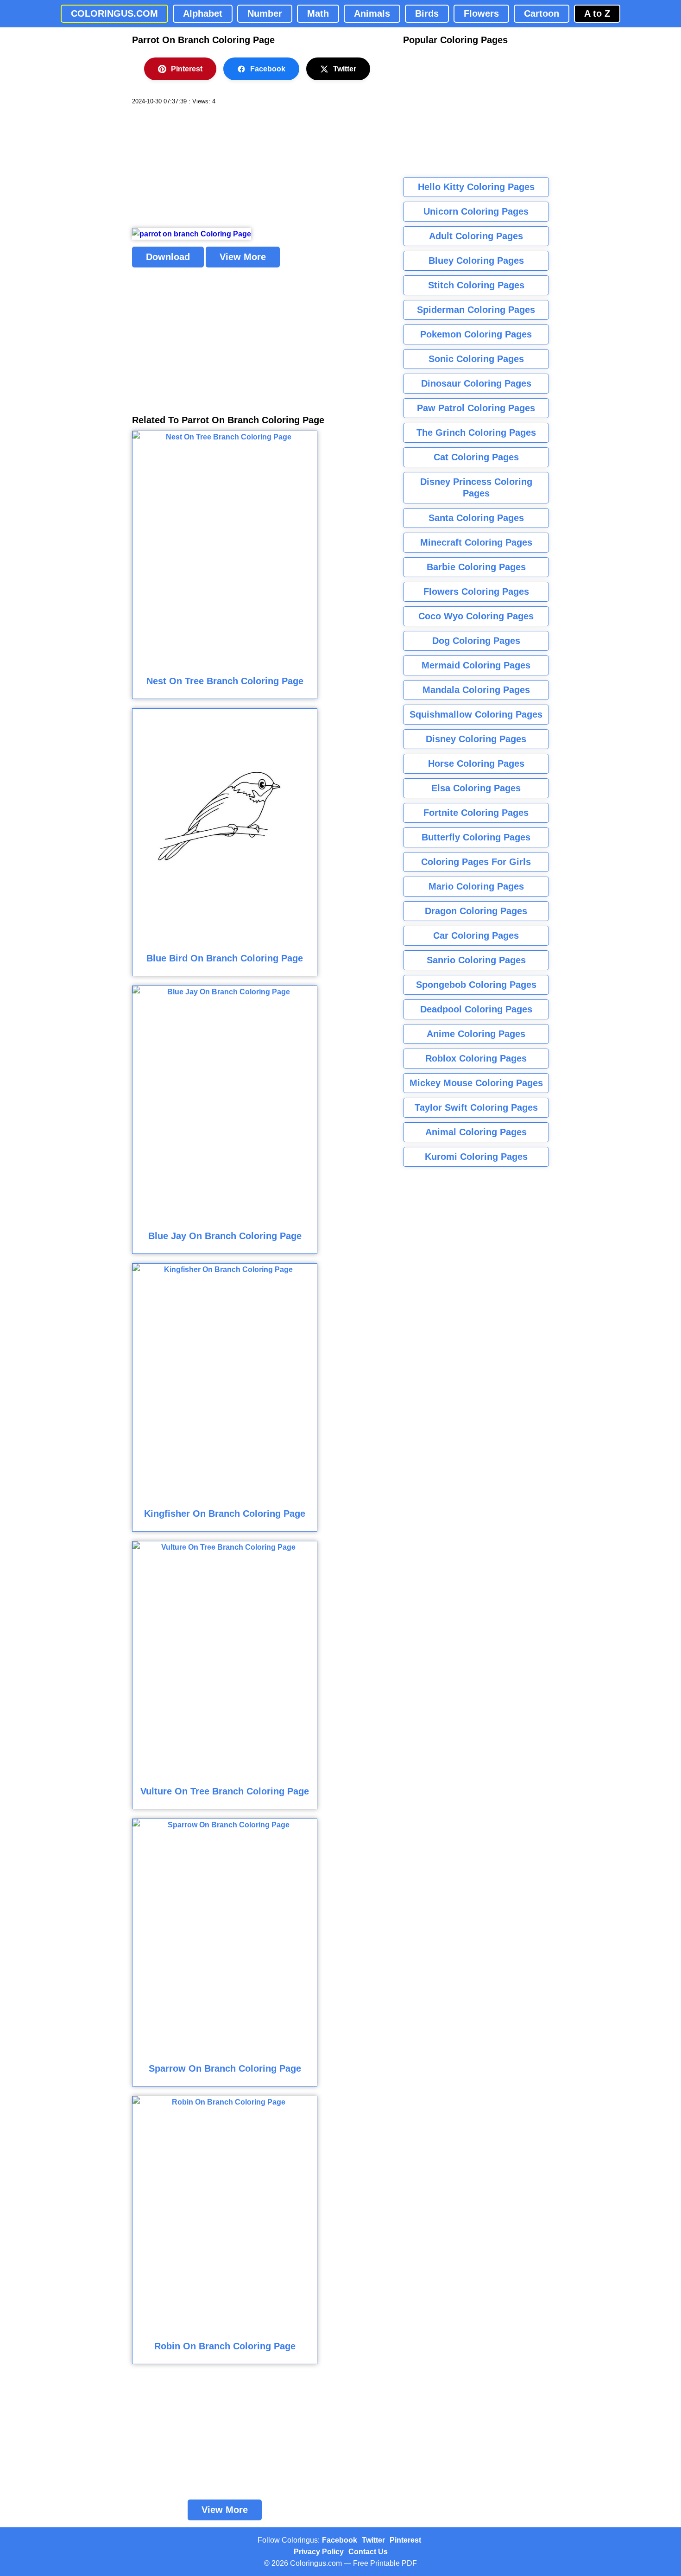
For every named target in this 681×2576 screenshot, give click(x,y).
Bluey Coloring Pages (476, 261)
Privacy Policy (319, 2552)
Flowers (481, 13)
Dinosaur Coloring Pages (476, 383)
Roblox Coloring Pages (476, 1058)
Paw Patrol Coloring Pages (476, 408)
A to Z (597, 13)
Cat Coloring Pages (476, 457)
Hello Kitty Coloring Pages (476, 187)
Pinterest (187, 69)
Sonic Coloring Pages (476, 359)
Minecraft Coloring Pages (476, 542)
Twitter (345, 69)
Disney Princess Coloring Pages (476, 487)
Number (265, 13)
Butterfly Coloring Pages (476, 837)
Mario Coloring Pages (476, 886)
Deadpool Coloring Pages (476, 1009)
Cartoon (542, 13)
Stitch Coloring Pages (476, 285)
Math (318, 13)
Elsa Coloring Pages (476, 788)
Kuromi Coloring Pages (476, 1157)
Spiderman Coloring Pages (476, 310)
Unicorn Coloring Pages (476, 211)
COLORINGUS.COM (114, 13)
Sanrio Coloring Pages (476, 960)
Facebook (268, 69)
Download (168, 257)
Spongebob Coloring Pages (476, 985)
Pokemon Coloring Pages (476, 334)
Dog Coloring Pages (476, 641)
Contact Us (368, 2552)
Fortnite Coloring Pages (476, 813)
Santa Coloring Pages (476, 518)
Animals (372, 13)
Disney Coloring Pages (476, 739)
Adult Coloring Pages (476, 236)
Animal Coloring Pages (476, 1132)
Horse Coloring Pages (476, 763)
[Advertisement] (202, 167)
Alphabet (203, 13)
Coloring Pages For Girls (476, 862)
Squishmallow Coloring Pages (476, 714)
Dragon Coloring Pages (476, 911)
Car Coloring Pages (476, 935)
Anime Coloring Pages (476, 1034)
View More (243, 257)
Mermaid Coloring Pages (476, 665)
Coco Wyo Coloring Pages (476, 616)
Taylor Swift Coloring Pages (476, 1107)
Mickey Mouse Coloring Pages (476, 1083)
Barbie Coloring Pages (476, 567)
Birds (427, 13)
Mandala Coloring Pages (476, 690)
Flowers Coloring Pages (476, 592)
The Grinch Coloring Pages (476, 433)
